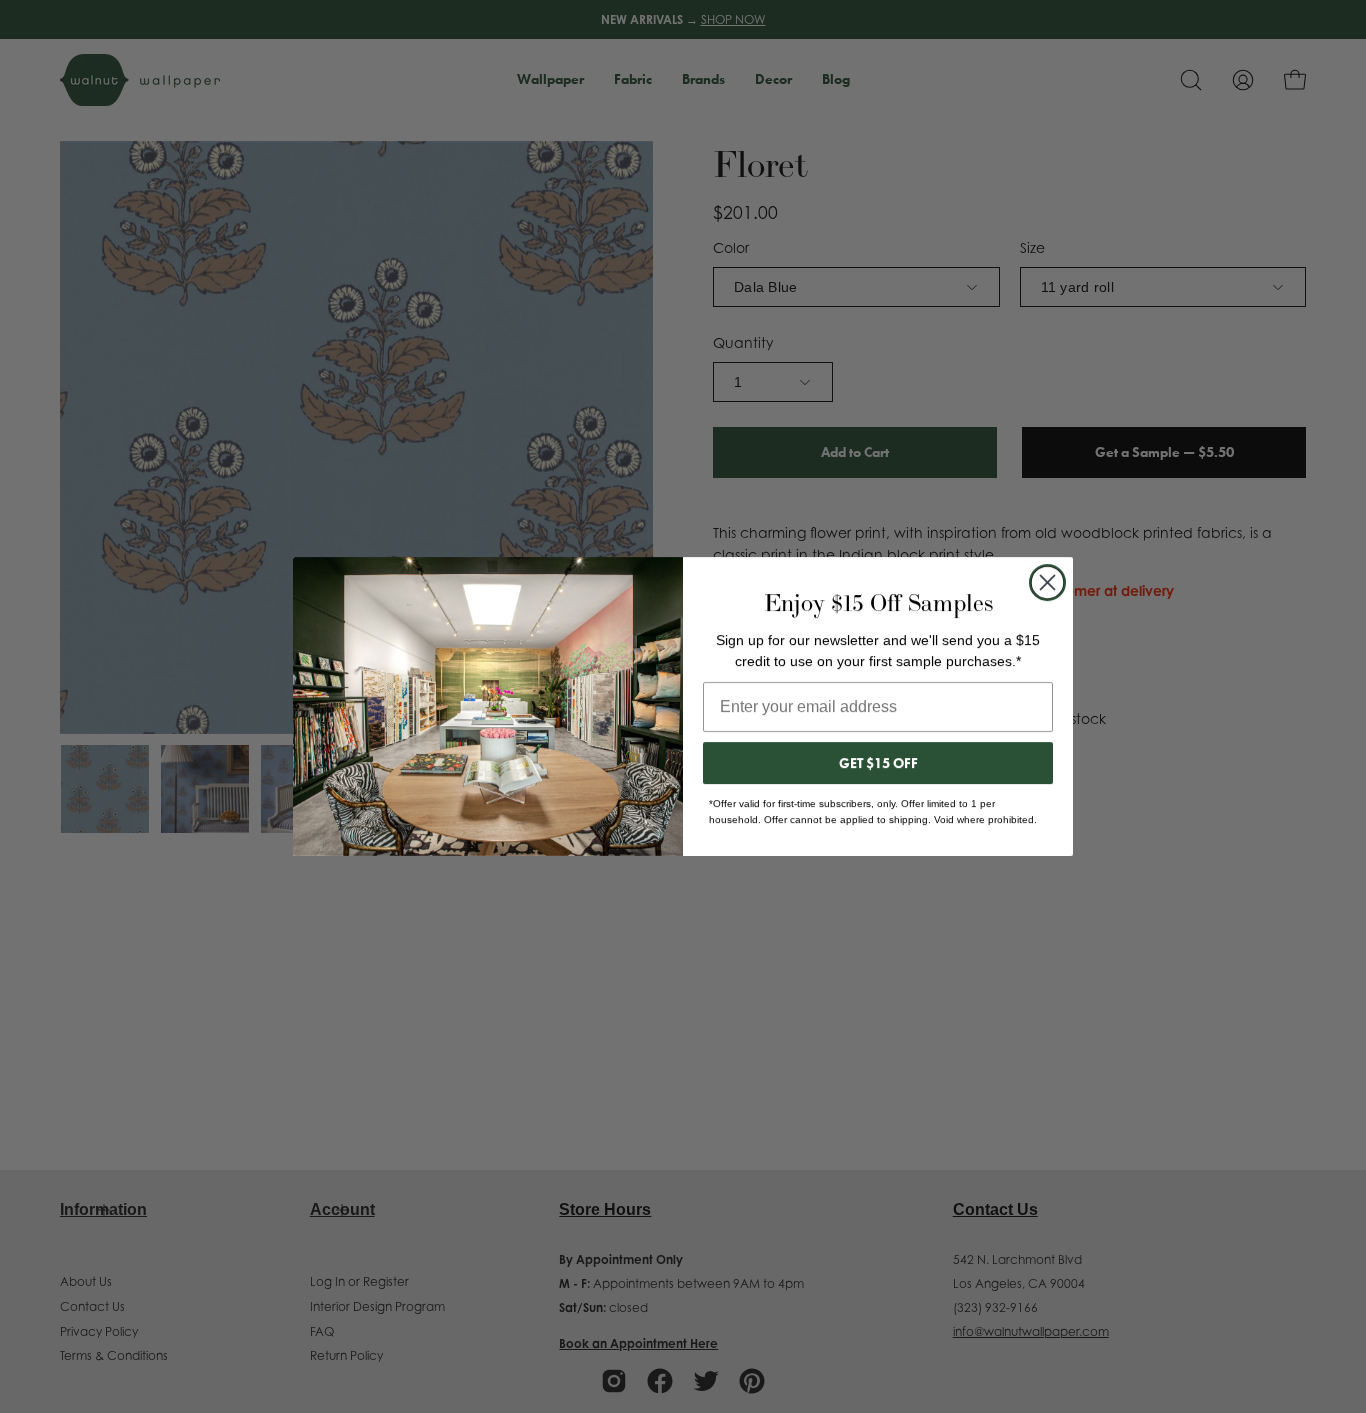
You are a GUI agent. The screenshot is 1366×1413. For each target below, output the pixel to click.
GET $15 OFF (878, 763)
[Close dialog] (1047, 582)
